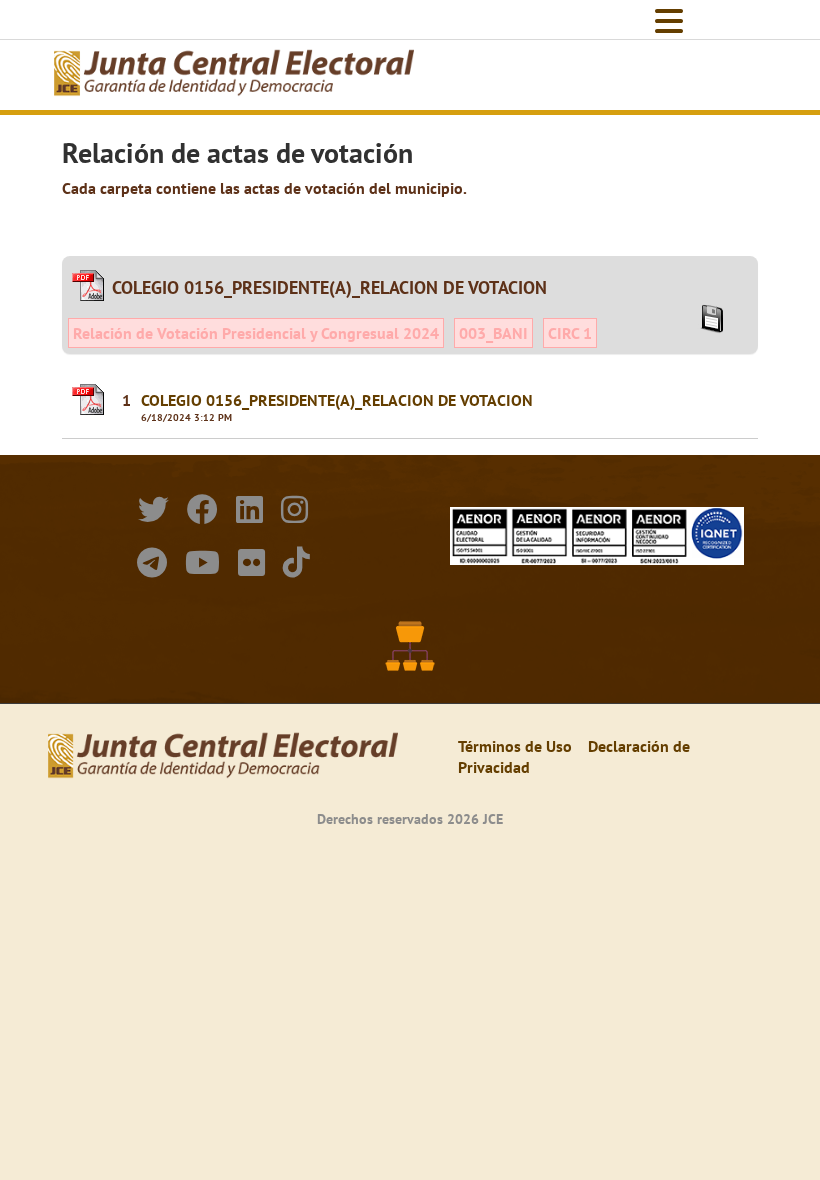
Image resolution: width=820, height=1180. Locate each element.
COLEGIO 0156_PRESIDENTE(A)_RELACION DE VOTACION (337, 400)
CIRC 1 (570, 333)
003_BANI (493, 333)
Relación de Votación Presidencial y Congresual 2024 (256, 333)
